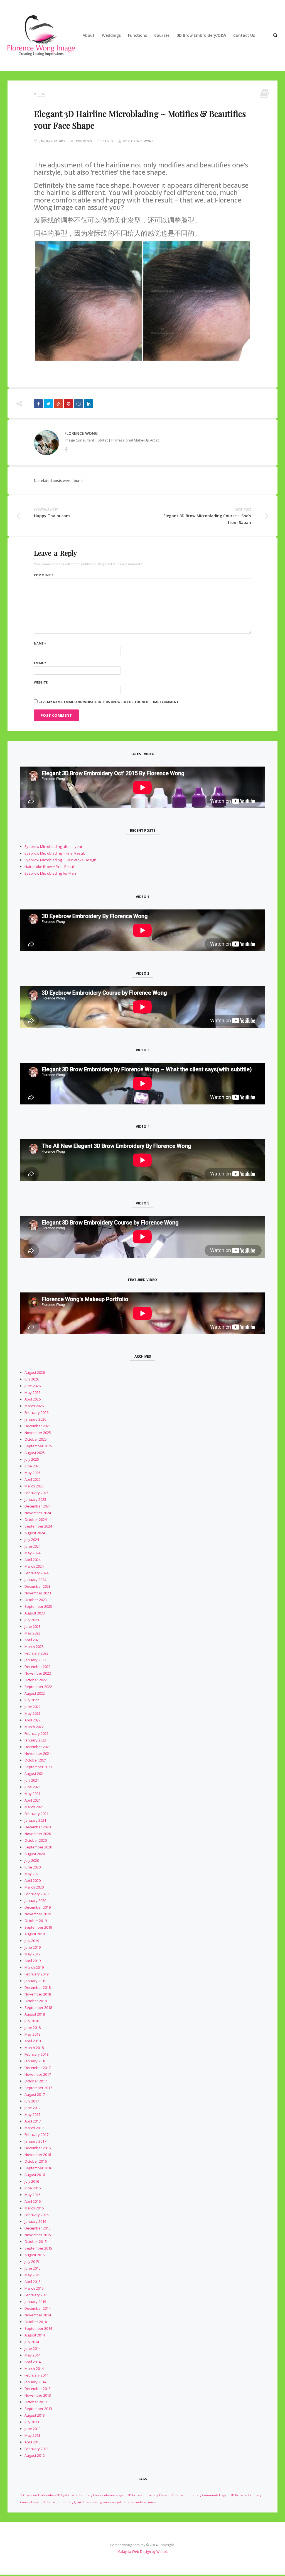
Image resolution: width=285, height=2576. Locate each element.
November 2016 (38, 2155)
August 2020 (35, 1854)
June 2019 (33, 1947)
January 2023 (35, 1660)
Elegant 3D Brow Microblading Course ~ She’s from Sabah (207, 519)
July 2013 (32, 2422)
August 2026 (35, 1372)
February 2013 (36, 2449)
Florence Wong (141, 141)
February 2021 (36, 1814)
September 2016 (38, 2168)
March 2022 (34, 1727)
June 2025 (33, 1466)
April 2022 (33, 1720)
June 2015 (33, 2268)
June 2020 (33, 1867)
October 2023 (36, 1600)
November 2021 (38, 1753)
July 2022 (32, 1700)
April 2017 (33, 2121)
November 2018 (38, 1994)
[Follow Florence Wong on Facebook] (66, 450)
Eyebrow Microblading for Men (50, 873)
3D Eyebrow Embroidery (38, 2495)
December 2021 (38, 1747)
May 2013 (32, 2435)
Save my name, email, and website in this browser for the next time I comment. (109, 702)
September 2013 (38, 2409)
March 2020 (34, 1887)
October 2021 (36, 1760)
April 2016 (33, 2201)
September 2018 (38, 2007)
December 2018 (38, 1987)
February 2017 (36, 2135)
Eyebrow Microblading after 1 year (53, 847)
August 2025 (35, 1453)
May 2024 (32, 1553)
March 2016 (34, 2208)
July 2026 (32, 1379)
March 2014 (34, 2368)
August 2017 (35, 2094)
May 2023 (32, 1633)
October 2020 (36, 1840)
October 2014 (36, 2322)
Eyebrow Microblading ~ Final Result (55, 853)
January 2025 (35, 1499)
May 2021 (32, 1794)
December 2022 (38, 1667)
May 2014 (32, 2355)
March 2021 (34, 1807)
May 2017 (32, 2114)
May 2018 (32, 2034)
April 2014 (33, 2362)
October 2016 (36, 2161)
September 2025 (38, 1446)
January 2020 (35, 1901)
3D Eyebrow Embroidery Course (80, 2495)
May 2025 (32, 1473)
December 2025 (38, 1426)
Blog (41, 94)
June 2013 (33, 2429)
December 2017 (38, 2068)
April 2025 (33, 1479)
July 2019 (32, 1941)
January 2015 (35, 2302)
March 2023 (34, 1646)
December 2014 (38, 2308)
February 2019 (36, 1974)
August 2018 (35, 2014)
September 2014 (38, 2328)
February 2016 (36, 2215)
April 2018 (33, 2041)
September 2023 (38, 1606)
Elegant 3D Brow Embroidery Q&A (56, 2502)
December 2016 (38, 2148)
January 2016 (35, 2221)
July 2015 (32, 2262)
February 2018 (36, 2054)
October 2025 (36, 1439)
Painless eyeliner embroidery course (130, 2502)
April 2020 (33, 1880)
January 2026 (35, 1419)
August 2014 (35, 2335)
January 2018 (35, 2061)
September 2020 (38, 1847)
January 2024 (35, 1580)
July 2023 (32, 1620)
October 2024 (36, 1519)
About (89, 35)
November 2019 (38, 1914)
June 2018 (33, 2028)
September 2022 (38, 1687)
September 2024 (38, 1526)
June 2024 (33, 1546)
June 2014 (33, 2348)
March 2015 (34, 2288)
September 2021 (38, 1767)
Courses (162, 35)
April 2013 (33, 2442)
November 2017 (38, 2074)
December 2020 (38, 1827)
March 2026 (34, 1406)
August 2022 (35, 1693)
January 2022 (35, 1740)
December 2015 (38, 2228)
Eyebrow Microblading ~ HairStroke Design (60, 860)
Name (40, 643)
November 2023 (38, 1593)
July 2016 (32, 2181)
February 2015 (36, 2295)
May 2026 (32, 1392)
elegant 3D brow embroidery (137, 2495)
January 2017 (35, 2141)
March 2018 (34, 2048)
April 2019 (33, 1961)
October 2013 (36, 2402)
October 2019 (36, 1921)
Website (41, 682)
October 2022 (36, 1680)
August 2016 (35, 2175)
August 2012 (35, 2455)
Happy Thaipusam (52, 516)
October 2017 (36, 2081)
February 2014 (36, 2375)
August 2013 (35, 2415)
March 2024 (34, 1566)
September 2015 (38, 2248)
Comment (44, 575)
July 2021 (32, 1780)
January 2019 (35, 1981)
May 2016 (32, 2195)
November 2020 (38, 1834)
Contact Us (244, 35)
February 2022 (36, 1733)
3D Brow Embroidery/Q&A (201, 35)
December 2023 (38, 1586)
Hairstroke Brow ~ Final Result (50, 867)
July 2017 (32, 2101)
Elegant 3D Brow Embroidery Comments (189, 2495)
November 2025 (38, 1433)
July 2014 (32, 2342)
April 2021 (33, 1800)
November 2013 (38, 2395)
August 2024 (35, 1533)
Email (40, 663)
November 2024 (38, 1513)
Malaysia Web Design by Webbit (143, 2552)
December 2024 (38, 1506)
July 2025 (32, 1459)
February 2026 (36, 1413)
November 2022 (38, 1673)
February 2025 (36, 1493)
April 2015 (33, 2282)
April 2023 (33, 1640)
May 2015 (32, 2275)
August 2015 (35, 2255)
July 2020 (32, 1860)
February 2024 (36, 1573)
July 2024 (32, 1540)
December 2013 (38, 2389)
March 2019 (34, 1967)
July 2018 (32, 2021)
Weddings (111, 35)
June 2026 (33, 1386)
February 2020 (36, 1894)
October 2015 (36, 2241)
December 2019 (38, 1907)
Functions (137, 35)
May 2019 (32, 1954)
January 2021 (35, 1820)
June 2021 (33, 1787)
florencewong (92, 2502)
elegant (110, 2495)
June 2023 (33, 1626)
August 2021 (35, 1774)
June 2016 (33, 2188)
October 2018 (36, 2001)
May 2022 (32, 1713)
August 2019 (35, 1934)
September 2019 (38, 1927)
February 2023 (36, 1653)
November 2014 (38, 2315)
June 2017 (33, 2108)
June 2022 (33, 1707)
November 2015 (38, 2235)
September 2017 (38, 2088)
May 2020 (32, 1874)
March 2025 (34, 1486)
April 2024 (33, 1560)
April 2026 (33, 1399)
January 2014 (35, 2382)
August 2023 (35, 1613)
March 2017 (34, 2128)
